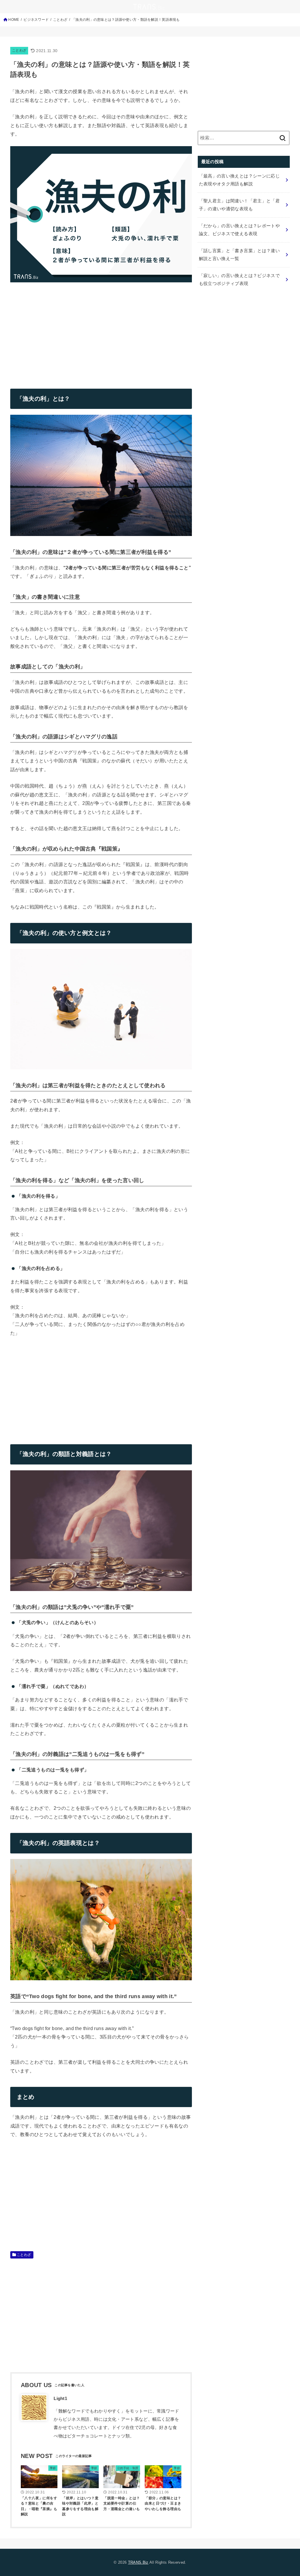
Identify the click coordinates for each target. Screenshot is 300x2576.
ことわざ (19, 50)
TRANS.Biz (138, 2562)
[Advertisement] (59, 331)
